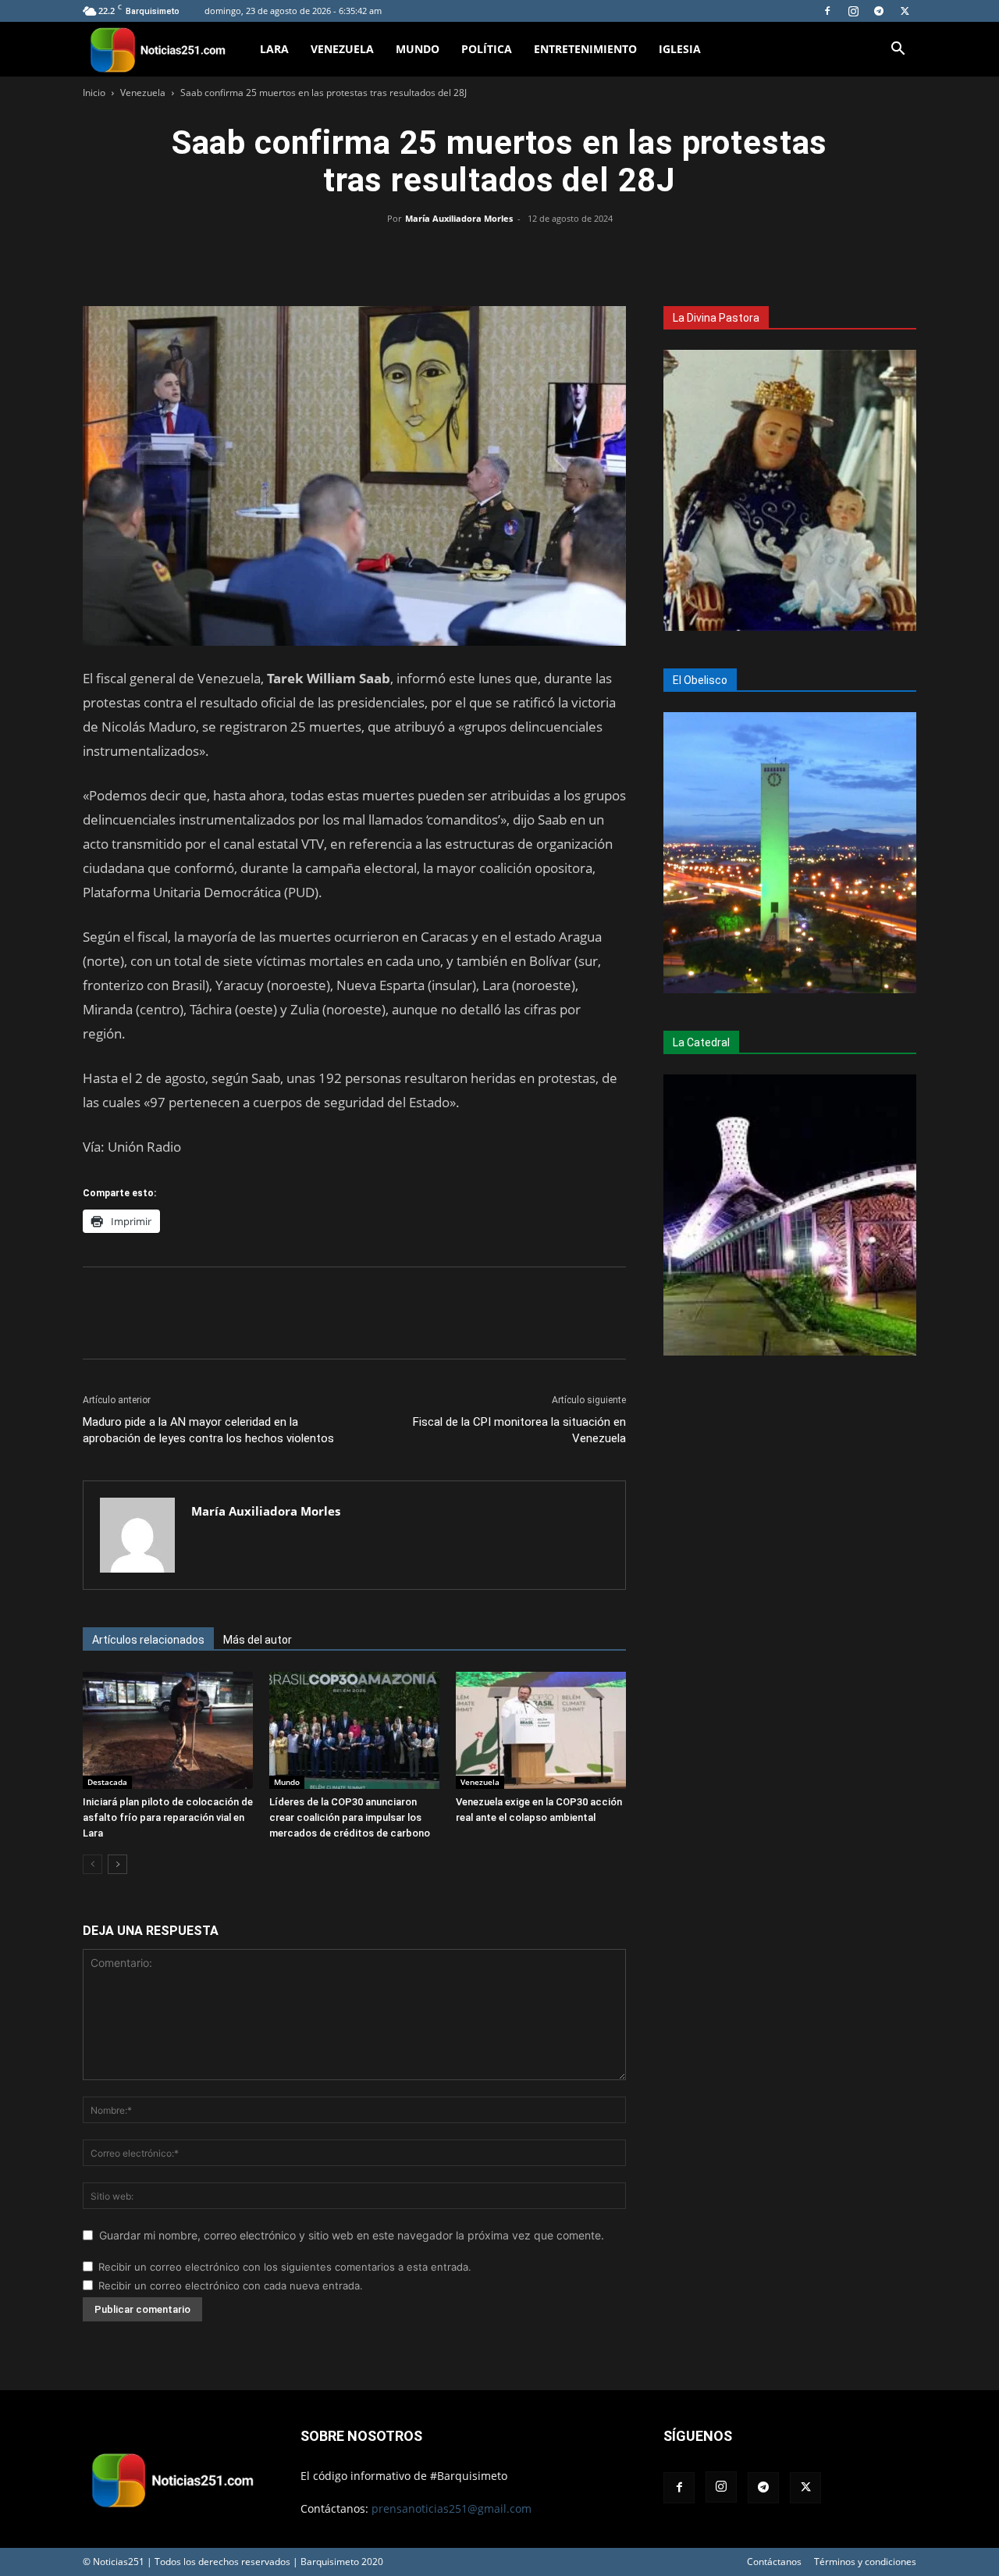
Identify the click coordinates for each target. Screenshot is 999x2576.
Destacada (107, 1782)
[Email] (535, 254)
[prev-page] (92, 1864)
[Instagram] (853, 11)
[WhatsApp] (499, 254)
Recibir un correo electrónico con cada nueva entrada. (231, 2286)
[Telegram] (879, 11)
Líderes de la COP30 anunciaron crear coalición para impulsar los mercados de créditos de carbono (350, 1817)
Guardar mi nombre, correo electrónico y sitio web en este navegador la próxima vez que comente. (352, 2235)
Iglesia (680, 49)
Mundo (418, 49)
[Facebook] (827, 11)
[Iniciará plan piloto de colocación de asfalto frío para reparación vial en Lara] (168, 1730)
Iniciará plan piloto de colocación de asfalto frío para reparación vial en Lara (168, 1817)
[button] (898, 50)
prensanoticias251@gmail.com (452, 2508)
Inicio (94, 93)
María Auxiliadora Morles (459, 218)
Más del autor (258, 1640)
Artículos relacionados (148, 1640)
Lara (274, 49)
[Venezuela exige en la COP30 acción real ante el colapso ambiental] (541, 1730)
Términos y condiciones (865, 2562)
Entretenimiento (585, 49)
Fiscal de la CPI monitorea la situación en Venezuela (519, 1430)
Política (487, 49)
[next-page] (117, 1864)
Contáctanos (774, 2562)
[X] (905, 11)
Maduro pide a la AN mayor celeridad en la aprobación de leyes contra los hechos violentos (208, 1430)
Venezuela (342, 49)
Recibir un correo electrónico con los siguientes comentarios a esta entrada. (285, 2267)
